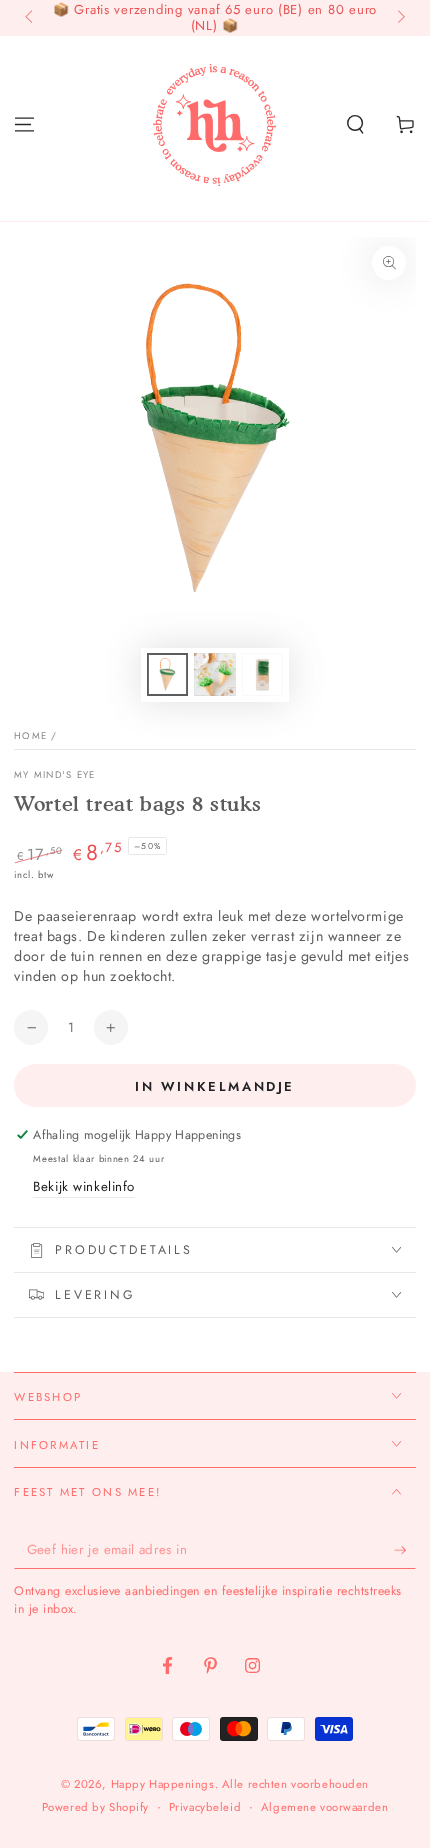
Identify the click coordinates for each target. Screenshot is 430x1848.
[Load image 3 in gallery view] (263, 674)
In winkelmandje (215, 1086)
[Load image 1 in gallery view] (168, 674)
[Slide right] (399, 18)
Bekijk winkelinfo (84, 1186)
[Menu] (24, 124)
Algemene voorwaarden (324, 1807)
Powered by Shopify (95, 1807)
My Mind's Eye (54, 775)
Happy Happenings (163, 1784)
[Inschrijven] (405, 1550)
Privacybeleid (205, 1807)
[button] (355, 124)
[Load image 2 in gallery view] (215, 674)
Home (30, 736)
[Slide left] (30, 18)
